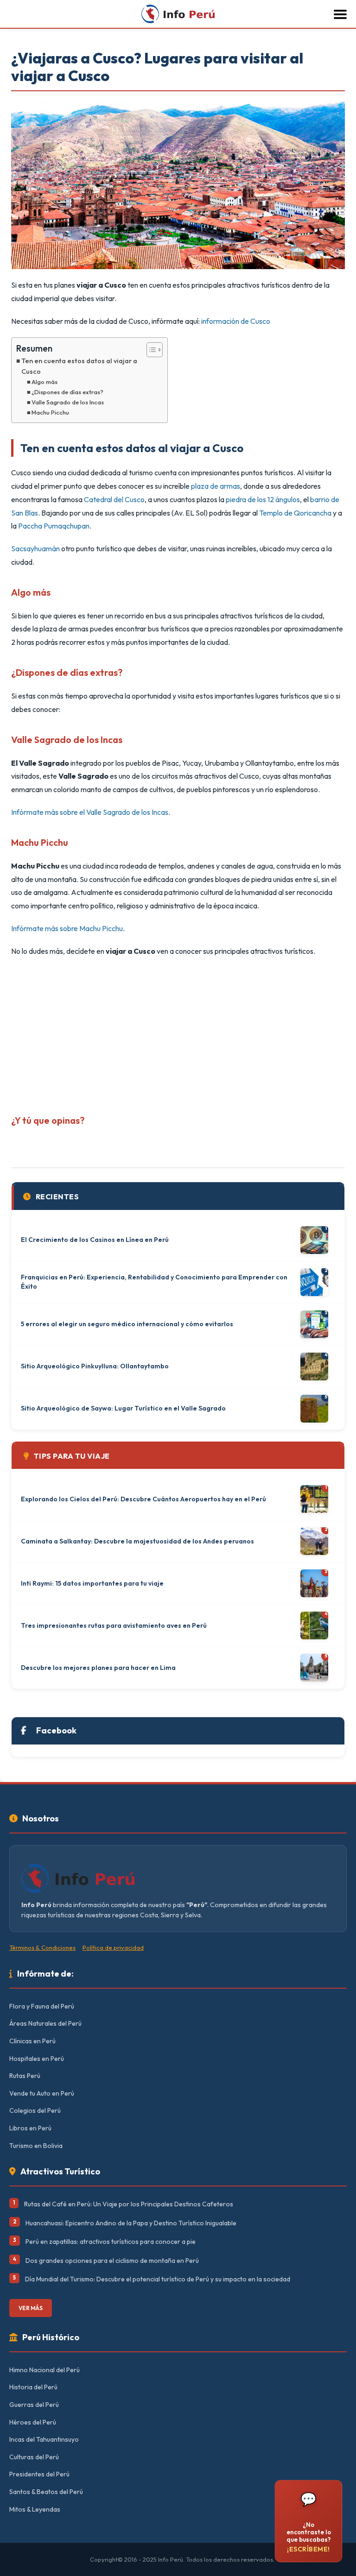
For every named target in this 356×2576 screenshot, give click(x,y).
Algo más (44, 382)
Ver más (31, 2308)
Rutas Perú (25, 2076)
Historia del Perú (33, 2387)
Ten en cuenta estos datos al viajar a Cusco (79, 366)
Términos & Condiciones (42, 1947)
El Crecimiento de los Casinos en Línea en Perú (95, 1240)
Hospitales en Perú (37, 2059)
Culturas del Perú (34, 2457)
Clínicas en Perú (32, 2041)
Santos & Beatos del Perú (46, 2492)
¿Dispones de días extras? (67, 392)
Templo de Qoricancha (295, 513)
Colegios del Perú (35, 2110)
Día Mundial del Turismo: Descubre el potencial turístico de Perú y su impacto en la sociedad (158, 2279)
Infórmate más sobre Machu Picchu (67, 928)
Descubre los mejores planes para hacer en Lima (98, 1668)
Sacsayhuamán (35, 548)
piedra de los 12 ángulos (263, 499)
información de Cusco (236, 321)
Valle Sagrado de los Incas (68, 402)
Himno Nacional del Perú (44, 2370)
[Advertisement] (178, 1032)
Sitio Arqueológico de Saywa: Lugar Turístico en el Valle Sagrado (123, 1408)
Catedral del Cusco (114, 499)
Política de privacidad (113, 1947)
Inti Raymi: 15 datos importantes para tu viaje (92, 1583)
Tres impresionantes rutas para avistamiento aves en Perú (114, 1625)
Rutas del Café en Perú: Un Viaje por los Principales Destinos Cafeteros (129, 2204)
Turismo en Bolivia (36, 2146)
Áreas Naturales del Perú (45, 2023)
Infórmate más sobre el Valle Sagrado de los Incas (90, 812)
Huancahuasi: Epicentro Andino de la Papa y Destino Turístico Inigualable (131, 2223)
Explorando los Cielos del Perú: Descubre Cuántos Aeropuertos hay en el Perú (143, 1499)
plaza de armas (216, 486)
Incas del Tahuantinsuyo (44, 2439)
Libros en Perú (30, 2128)
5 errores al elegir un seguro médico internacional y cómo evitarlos (127, 1324)
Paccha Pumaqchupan (54, 526)
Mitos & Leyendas (35, 2509)
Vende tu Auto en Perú (42, 2093)
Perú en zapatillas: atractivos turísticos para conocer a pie (111, 2242)
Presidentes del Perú (39, 2474)
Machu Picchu (50, 412)
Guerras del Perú (34, 2405)
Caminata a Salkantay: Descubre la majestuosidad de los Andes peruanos (137, 1541)
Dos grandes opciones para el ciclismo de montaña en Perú (112, 2261)
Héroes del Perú (33, 2422)
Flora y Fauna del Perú (42, 2006)
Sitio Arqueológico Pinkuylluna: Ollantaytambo (95, 1366)
